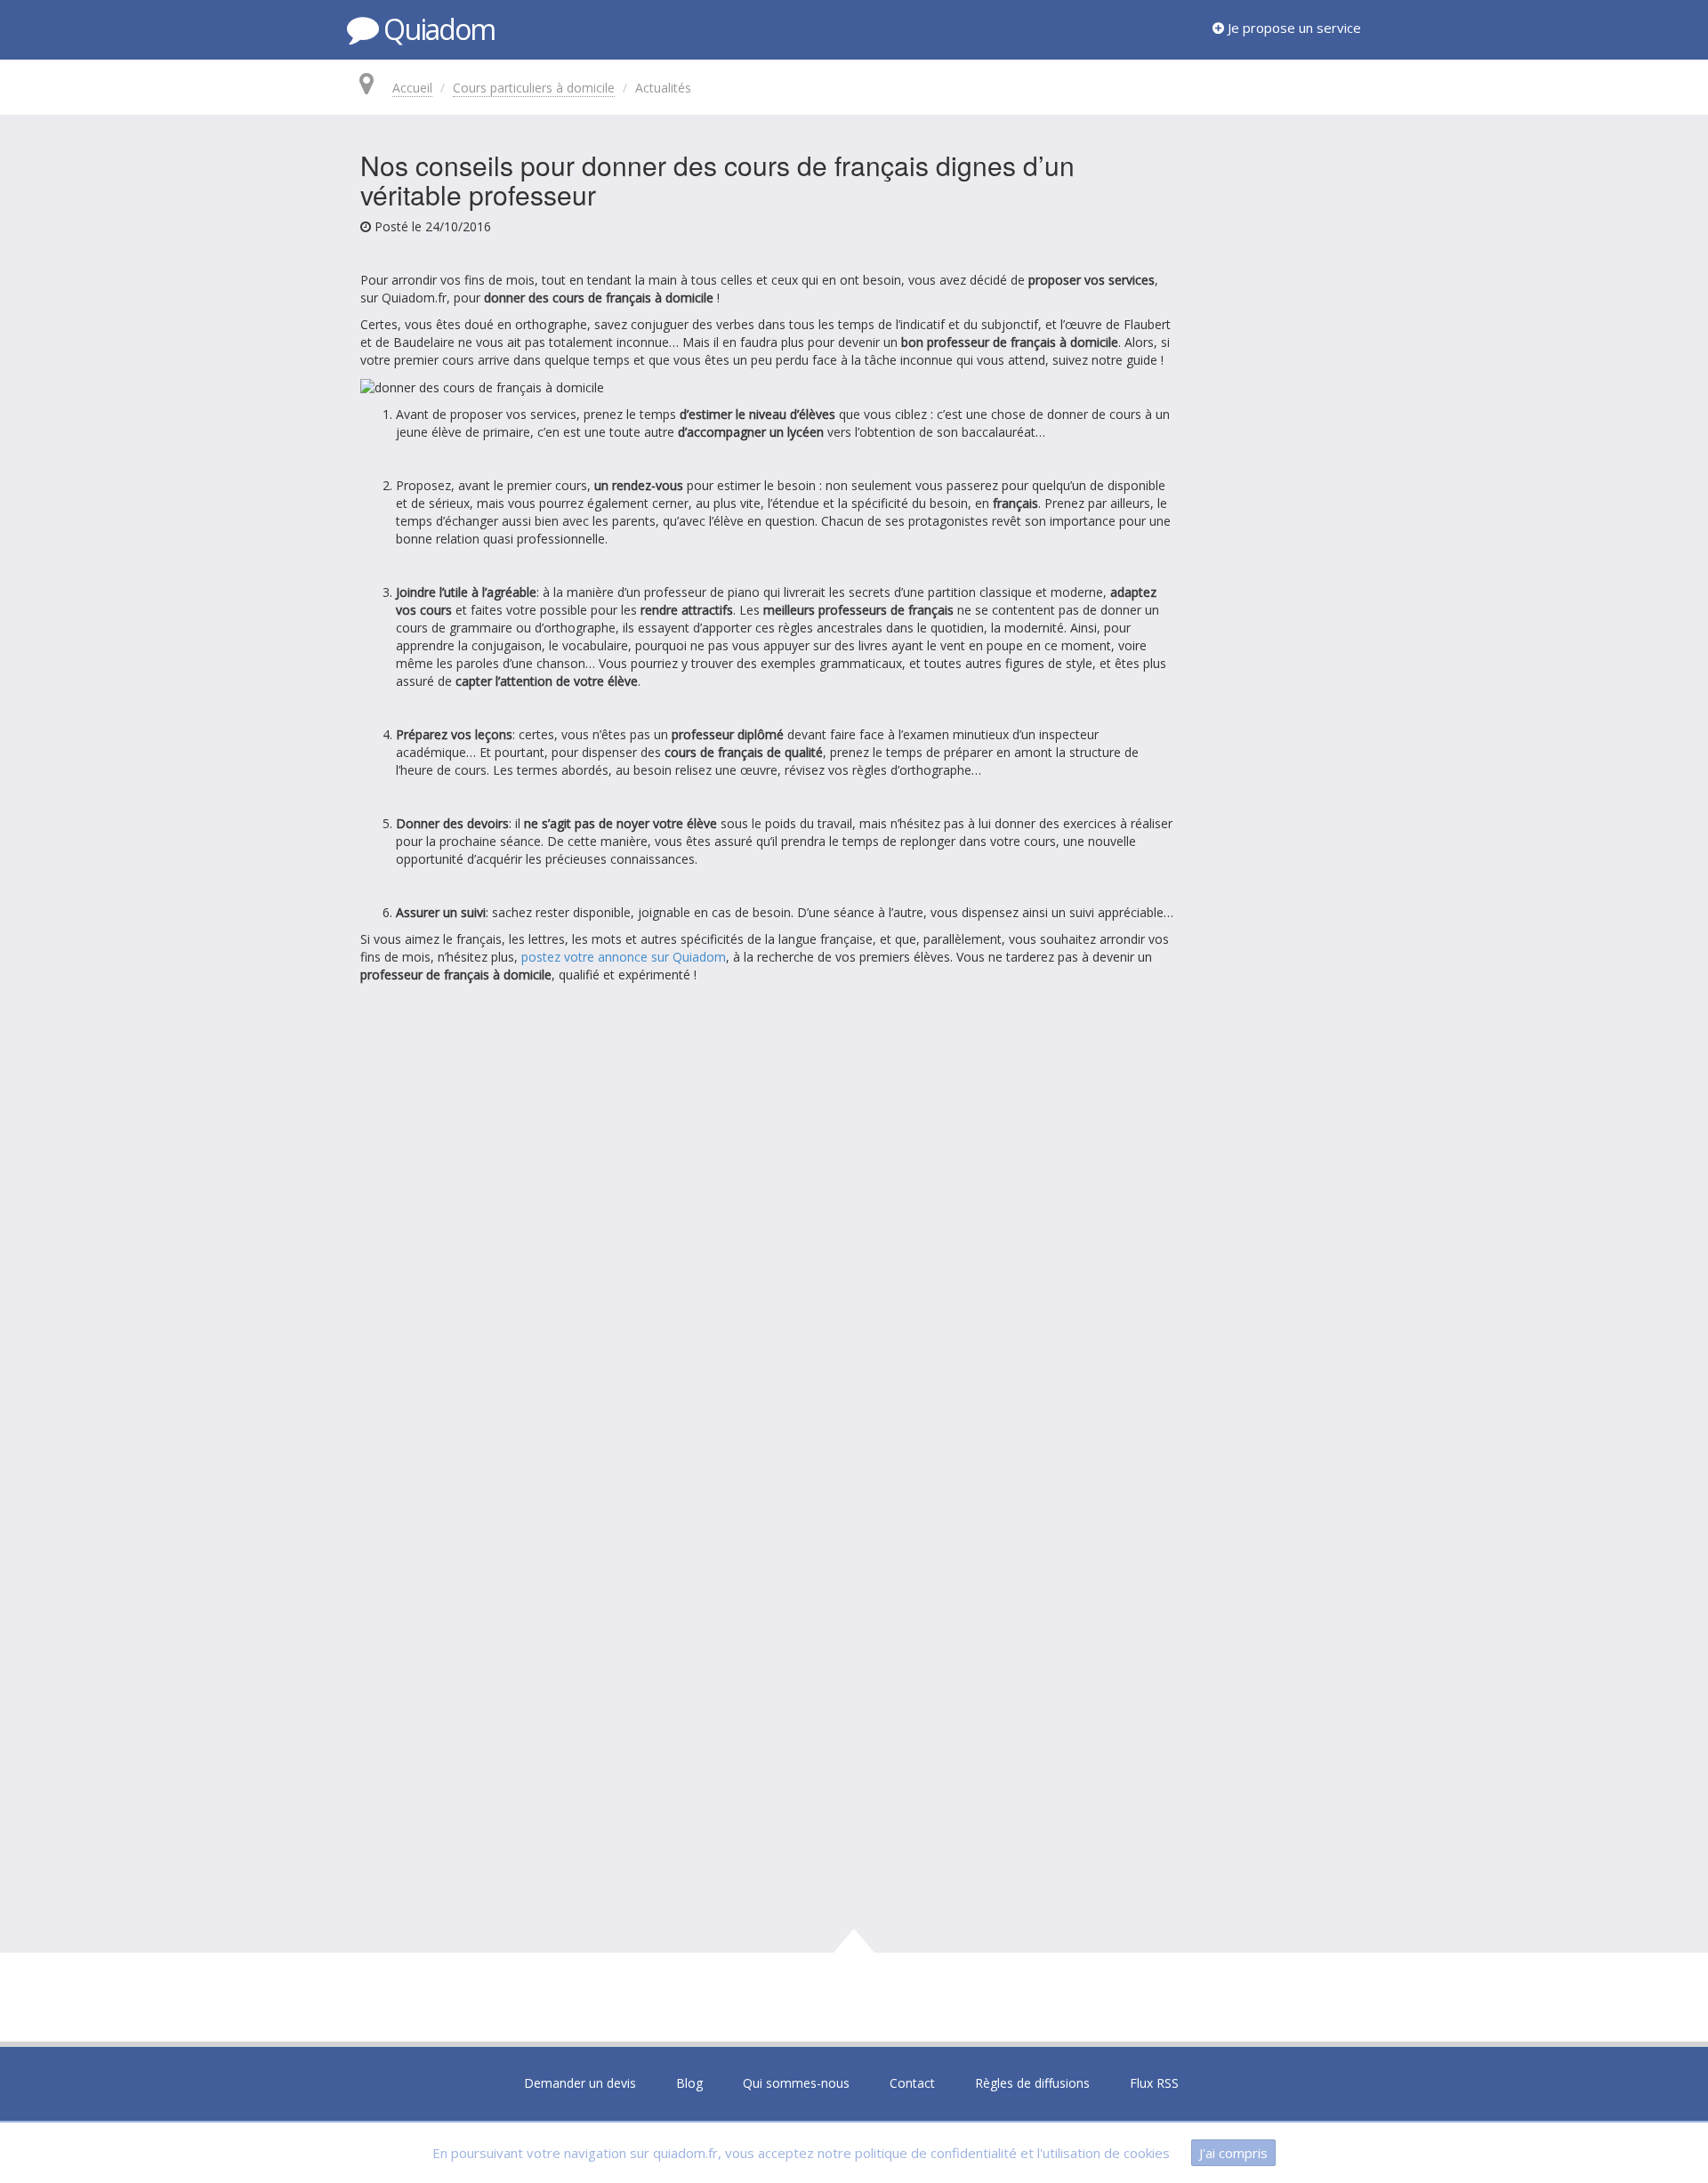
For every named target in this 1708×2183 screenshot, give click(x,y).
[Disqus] (854, 1242)
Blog (689, 2083)
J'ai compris (1233, 2153)
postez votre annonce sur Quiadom (624, 957)
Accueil (412, 88)
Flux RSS (1154, 2083)
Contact (912, 2083)
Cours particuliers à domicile (534, 88)
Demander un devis (580, 2083)
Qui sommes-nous (796, 2083)
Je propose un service (1293, 28)
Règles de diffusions (1032, 2083)
